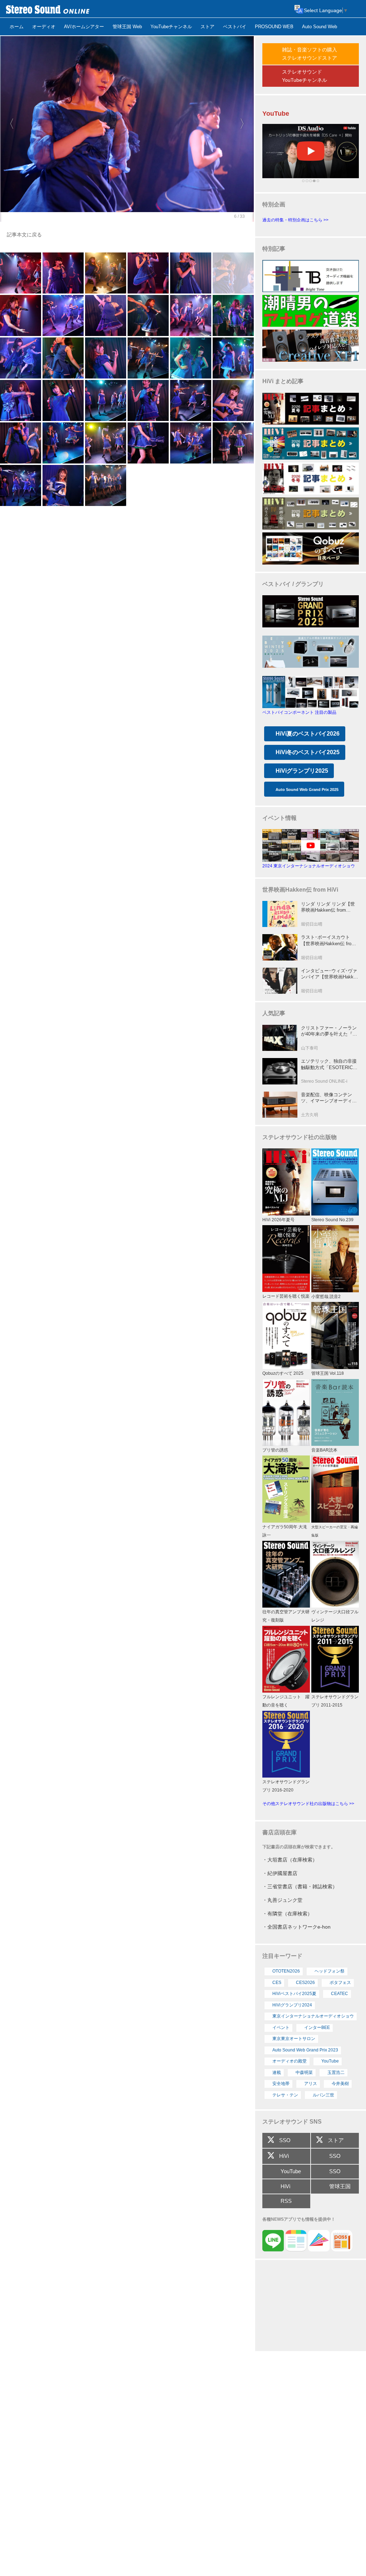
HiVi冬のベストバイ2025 (308, 752)
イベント (281, 2028)
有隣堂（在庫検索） (290, 1914)
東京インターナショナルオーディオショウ (313, 2016)
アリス (311, 2084)
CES (277, 1983)
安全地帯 (281, 2084)
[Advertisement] (311, 2306)
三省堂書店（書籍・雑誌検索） (302, 1886)
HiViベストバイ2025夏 (294, 1994)
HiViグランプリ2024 (292, 2005)
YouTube (330, 2061)
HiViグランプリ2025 (302, 771)
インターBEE (317, 2028)
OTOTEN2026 (286, 1971)
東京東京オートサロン (294, 2039)
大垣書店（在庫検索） (292, 1860)
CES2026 (305, 1983)
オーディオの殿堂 (290, 2061)
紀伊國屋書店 (282, 1873)
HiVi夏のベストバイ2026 (308, 734)
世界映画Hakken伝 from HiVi (300, 890)
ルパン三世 (323, 2095)
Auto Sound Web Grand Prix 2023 (305, 2050)
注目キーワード (282, 1956)
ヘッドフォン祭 (330, 1971)
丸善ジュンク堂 (285, 1900)
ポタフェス (340, 1983)
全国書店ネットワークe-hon (299, 1927)
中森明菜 (304, 2073)
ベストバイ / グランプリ (293, 584)
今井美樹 (340, 2084)
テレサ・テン (285, 2095)
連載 (277, 2073)
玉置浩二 (336, 2073)
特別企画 (274, 204)
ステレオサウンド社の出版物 (300, 1137)
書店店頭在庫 (280, 1832)
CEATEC (340, 1994)
